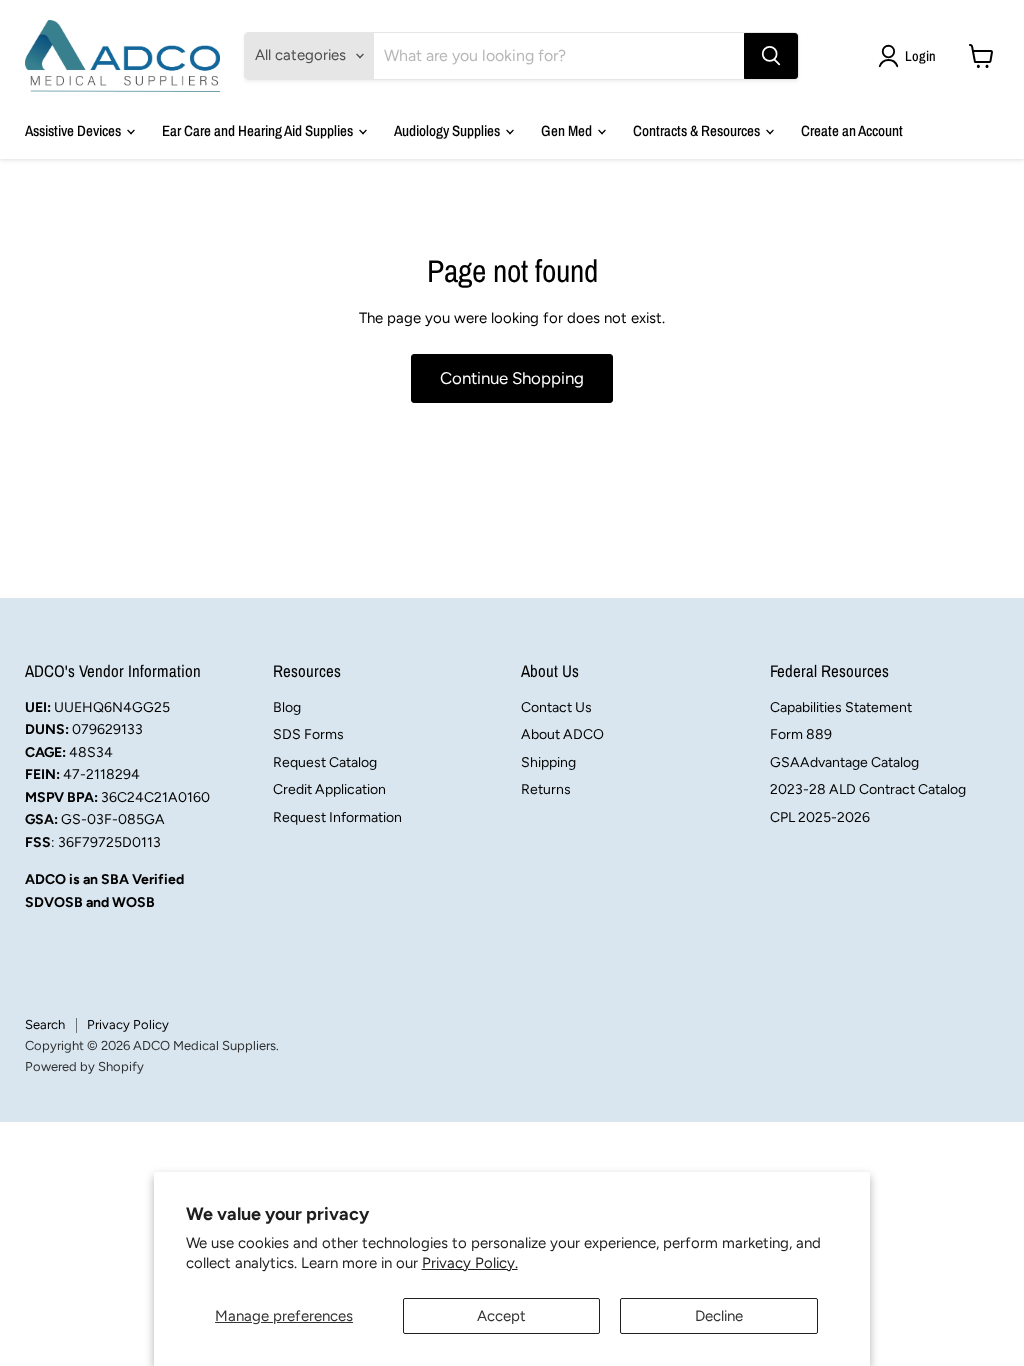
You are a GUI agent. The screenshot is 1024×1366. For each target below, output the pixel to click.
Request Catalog (325, 762)
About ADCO (562, 734)
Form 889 (801, 734)
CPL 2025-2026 (820, 817)
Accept (501, 1316)
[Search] (771, 56)
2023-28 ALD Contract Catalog (868, 789)
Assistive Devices (74, 130)
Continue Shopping (512, 378)
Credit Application (329, 789)
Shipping (548, 762)
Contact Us (556, 707)
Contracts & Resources (698, 130)
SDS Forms (308, 734)
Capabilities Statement (841, 707)
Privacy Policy (128, 1024)
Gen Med (568, 130)
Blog (287, 707)
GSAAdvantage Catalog (844, 762)
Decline (719, 1316)
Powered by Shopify (84, 1066)
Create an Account (852, 130)
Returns (546, 789)
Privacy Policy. (470, 1263)
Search (45, 1024)
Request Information (337, 817)
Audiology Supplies (448, 130)
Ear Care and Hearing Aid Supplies (259, 130)
